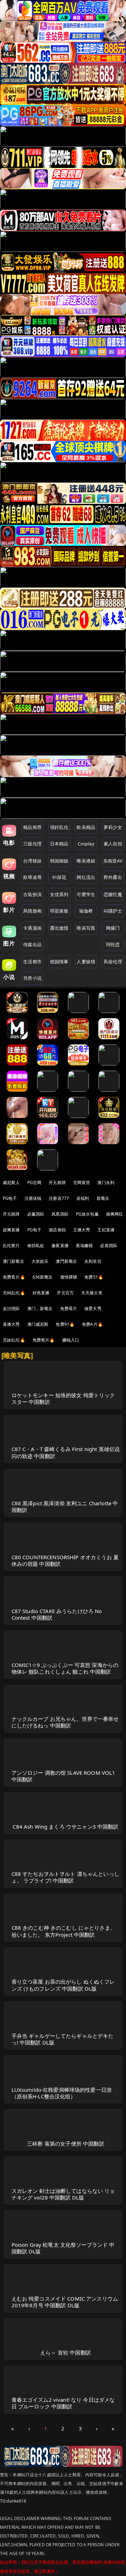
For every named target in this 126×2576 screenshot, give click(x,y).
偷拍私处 (36, 1245)
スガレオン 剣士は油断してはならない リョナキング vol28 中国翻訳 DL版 (63, 2194)
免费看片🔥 (14, 1277)
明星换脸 (59, 911)
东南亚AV (113, 861)
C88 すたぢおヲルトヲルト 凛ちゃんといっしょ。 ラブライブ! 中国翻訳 (65, 1877)
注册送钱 (33, 1198)
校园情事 (59, 962)
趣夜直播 (60, 1245)
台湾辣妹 (32, 861)
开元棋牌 (57, 1183)
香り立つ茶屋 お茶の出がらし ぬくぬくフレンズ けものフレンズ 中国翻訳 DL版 (63, 1985)
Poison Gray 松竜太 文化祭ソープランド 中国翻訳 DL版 (63, 2248)
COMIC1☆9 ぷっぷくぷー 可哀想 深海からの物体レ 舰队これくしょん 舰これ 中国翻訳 (65, 1668)
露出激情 (59, 928)
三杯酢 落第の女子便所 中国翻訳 (65, 2144)
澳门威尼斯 (38, 1324)
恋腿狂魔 (113, 894)
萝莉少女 (113, 827)
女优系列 (59, 894)
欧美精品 (86, 827)
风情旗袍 (32, 911)
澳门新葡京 (13, 1261)
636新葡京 (43, 1277)
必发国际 (109, 1245)
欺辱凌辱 (32, 877)
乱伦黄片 (11, 1245)
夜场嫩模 (85, 1245)
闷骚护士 (113, 911)
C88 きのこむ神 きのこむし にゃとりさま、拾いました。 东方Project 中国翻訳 (64, 1931)
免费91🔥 (65, 1324)
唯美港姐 (86, 861)
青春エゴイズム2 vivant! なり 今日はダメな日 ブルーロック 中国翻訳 (63, 2403)
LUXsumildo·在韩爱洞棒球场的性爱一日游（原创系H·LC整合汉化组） (62, 2093)
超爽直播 (11, 1230)
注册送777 (59, 1198)
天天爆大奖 (92, 1293)
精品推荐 (32, 827)
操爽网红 (115, 1214)
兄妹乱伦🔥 (14, 1340)
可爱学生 (86, 894)
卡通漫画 (32, 928)
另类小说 (32, 978)
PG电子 (10, 1198)
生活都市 (32, 962)
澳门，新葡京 (40, 1308)
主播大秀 (82, 1230)
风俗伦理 (113, 962)
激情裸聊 (69, 1277)
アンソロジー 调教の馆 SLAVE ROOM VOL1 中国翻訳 (64, 1776)
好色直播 (41, 1293)
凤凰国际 (60, 1214)
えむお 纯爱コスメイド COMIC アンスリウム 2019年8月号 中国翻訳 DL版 (65, 2302)
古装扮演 (32, 894)
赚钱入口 (71, 1340)
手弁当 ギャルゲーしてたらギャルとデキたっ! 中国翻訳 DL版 (63, 2039)
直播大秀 (11, 1324)
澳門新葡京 (66, 1261)
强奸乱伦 (59, 827)
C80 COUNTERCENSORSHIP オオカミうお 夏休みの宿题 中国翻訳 (65, 1560)
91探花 (59, 877)
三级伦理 (32, 844)
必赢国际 (36, 1214)
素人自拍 (113, 844)
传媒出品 (32, 944)
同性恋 (113, 944)
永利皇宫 (93, 1261)
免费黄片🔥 (44, 1340)
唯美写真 (86, 928)
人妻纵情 (86, 962)
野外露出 (113, 877)
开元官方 (65, 1293)
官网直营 (82, 1183)
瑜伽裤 (86, 911)
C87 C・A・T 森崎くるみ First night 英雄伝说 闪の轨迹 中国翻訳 (66, 1452)
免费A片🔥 (92, 1324)
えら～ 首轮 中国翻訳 (66, 2352)
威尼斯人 (11, 1183)
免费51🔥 (94, 1277)
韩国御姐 (59, 861)
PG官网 (34, 1183)
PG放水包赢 (87, 1214)
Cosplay (86, 844)
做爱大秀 (93, 1308)
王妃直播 (106, 1230)
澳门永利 (106, 1183)
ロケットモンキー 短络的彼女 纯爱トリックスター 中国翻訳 (63, 1398)
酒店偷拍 (57, 1230)
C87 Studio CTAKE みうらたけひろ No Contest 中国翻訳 (57, 1614)
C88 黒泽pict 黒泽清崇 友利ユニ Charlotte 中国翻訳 (65, 1507)
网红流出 (86, 877)
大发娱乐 (40, 1261)
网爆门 (113, 928)
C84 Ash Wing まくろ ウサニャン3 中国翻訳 (65, 1827)
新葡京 (103, 1198)
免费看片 (69, 1308)
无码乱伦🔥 (14, 1293)
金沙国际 (11, 1308)
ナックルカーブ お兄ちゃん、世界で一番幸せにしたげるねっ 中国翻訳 (65, 1722)
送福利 (83, 1198)
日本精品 (59, 844)
